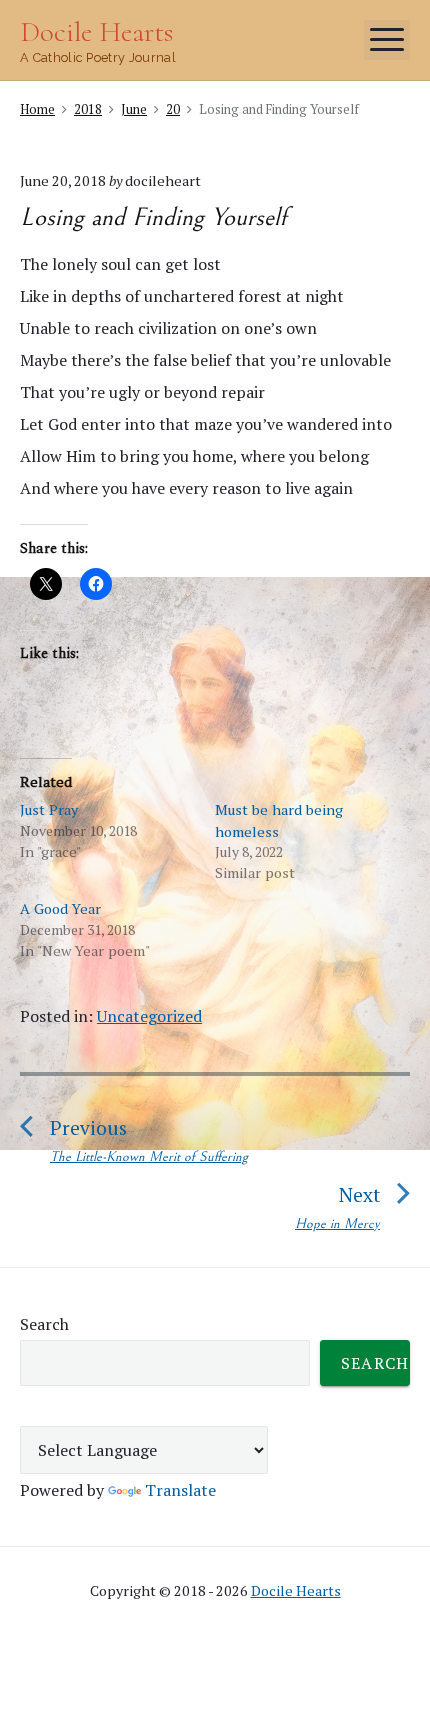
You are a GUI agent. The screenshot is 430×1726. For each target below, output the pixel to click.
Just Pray (49, 809)
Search (44, 1324)
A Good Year (60, 908)
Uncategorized (149, 1016)
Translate (180, 1490)
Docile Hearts (296, 1590)
